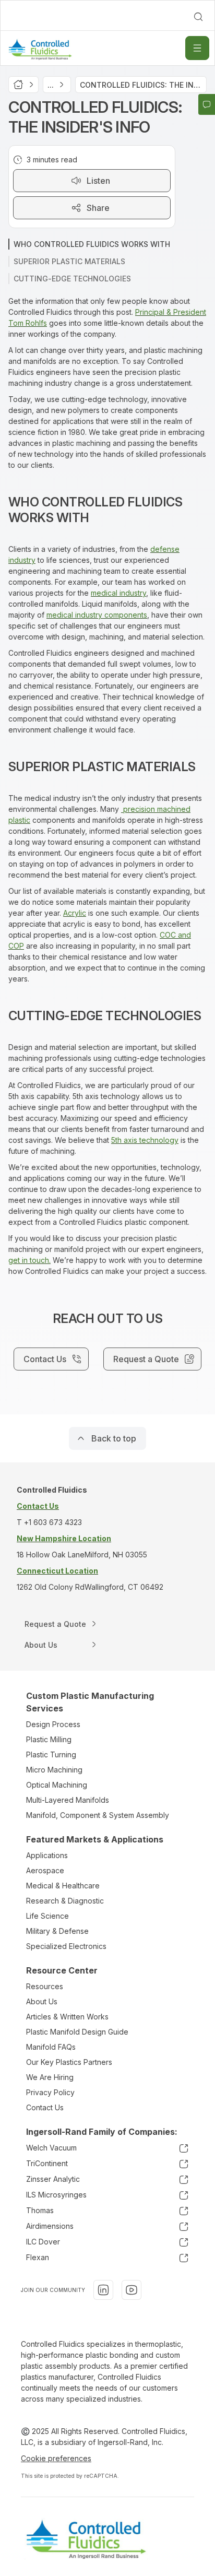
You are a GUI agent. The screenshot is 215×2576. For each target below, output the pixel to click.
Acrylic (75, 913)
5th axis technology (145, 1140)
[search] (198, 17)
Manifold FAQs (51, 2047)
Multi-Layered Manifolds (68, 1800)
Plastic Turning (51, 1754)
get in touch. (29, 1260)
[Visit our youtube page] (132, 2290)
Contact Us (45, 2107)
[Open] (197, 48)
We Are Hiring (50, 2077)
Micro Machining (54, 1770)
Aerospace (45, 1870)
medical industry (118, 593)
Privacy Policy (50, 2092)
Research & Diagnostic (65, 1901)
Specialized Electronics (66, 1946)
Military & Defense (57, 1931)
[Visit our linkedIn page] (103, 2290)
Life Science (47, 1916)
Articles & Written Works (67, 2017)
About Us (42, 2001)
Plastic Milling (49, 1739)
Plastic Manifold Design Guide (77, 2032)
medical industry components (97, 615)
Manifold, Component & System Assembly (98, 1815)
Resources (45, 1986)
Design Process (53, 1724)
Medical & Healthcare (63, 1886)
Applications (47, 1855)
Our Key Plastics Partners (69, 2062)
